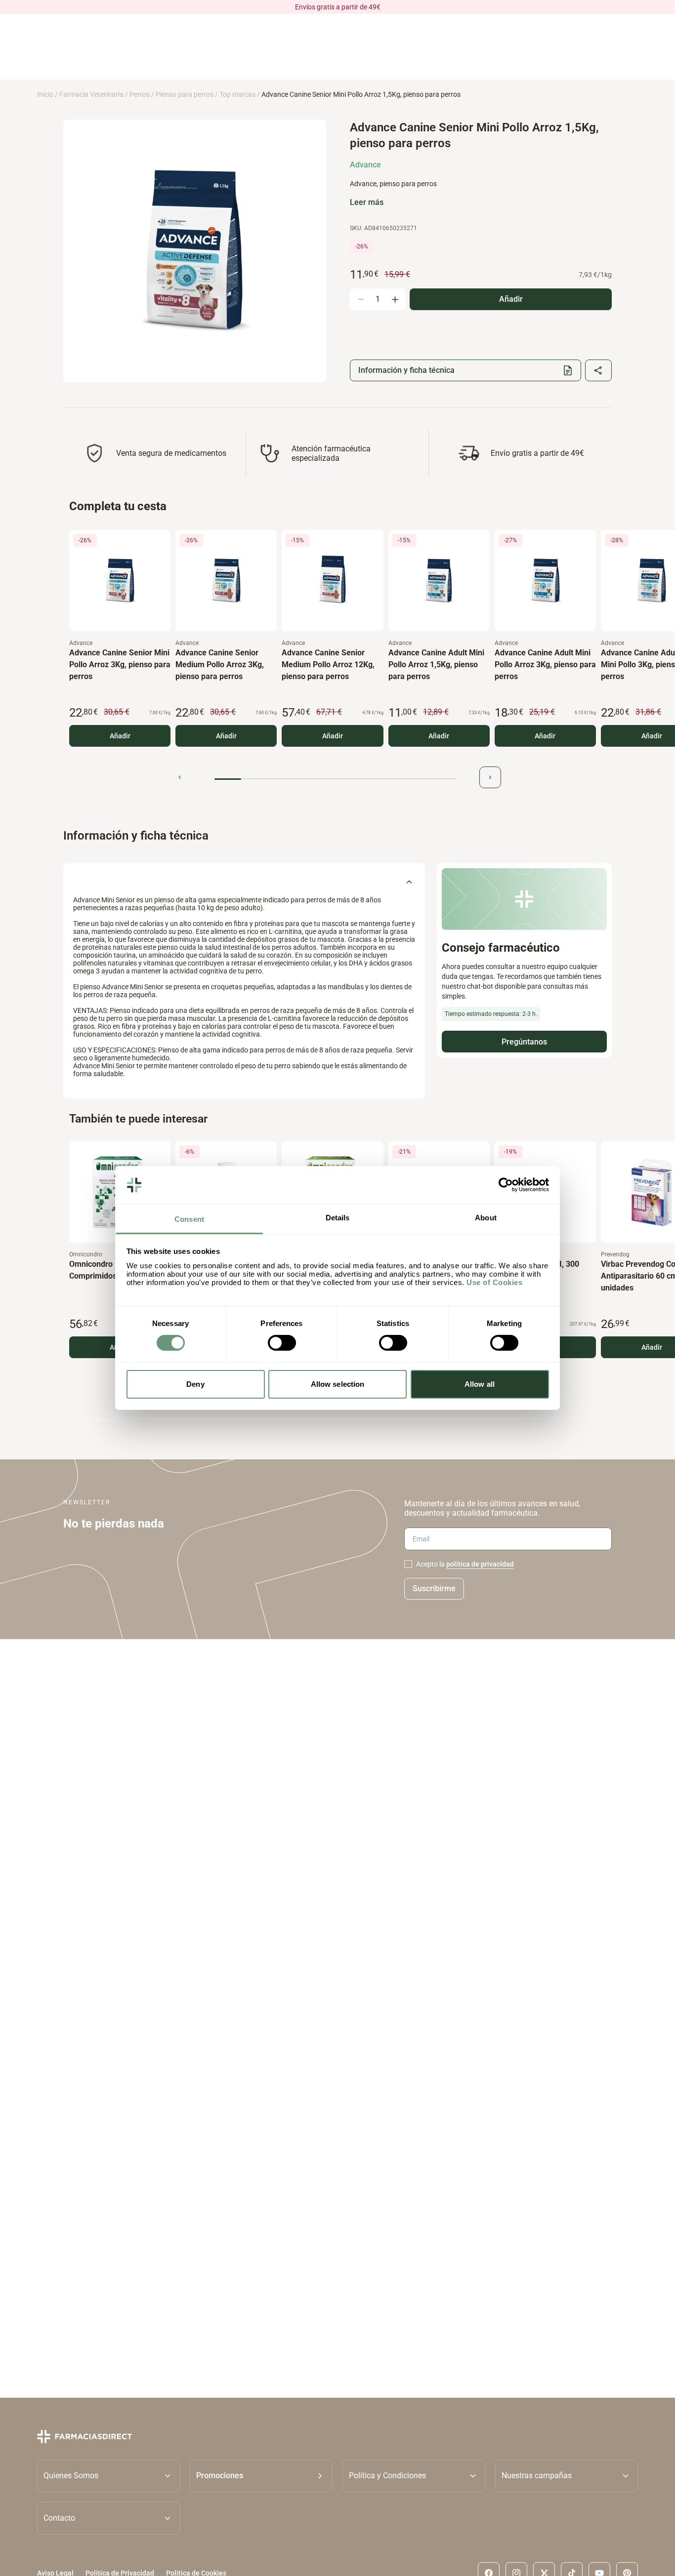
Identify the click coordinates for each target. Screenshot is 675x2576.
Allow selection (338, 1384)
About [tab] (486, 1218)
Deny (195, 1384)
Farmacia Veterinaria (91, 94)
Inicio (45, 94)
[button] (261, 2476)
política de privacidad (480, 1564)
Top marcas (237, 94)
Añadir (120, 736)
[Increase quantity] (395, 299)
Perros (140, 94)
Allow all (480, 1384)
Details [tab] (338, 1218)
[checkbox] (408, 1564)
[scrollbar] (335, 779)
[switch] (282, 1343)
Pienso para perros (185, 94)
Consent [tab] (189, 1219)
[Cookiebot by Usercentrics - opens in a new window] (506, 1185)
